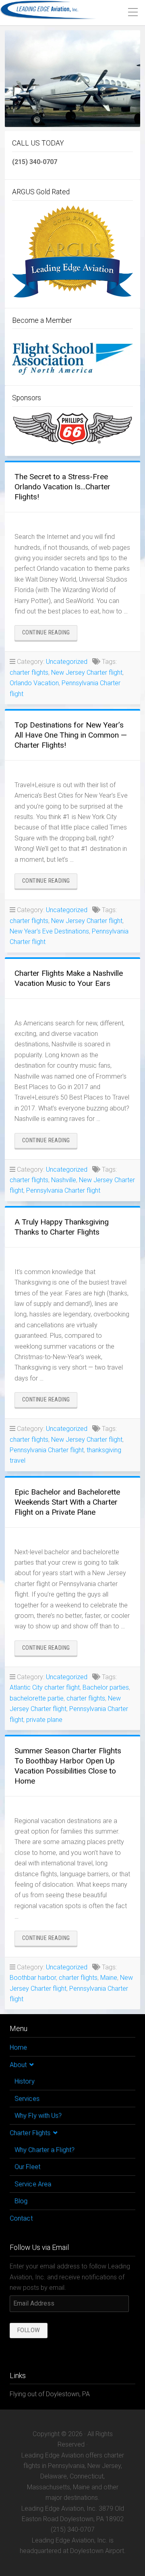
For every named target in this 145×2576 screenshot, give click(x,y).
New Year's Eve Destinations (49, 931)
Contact (21, 2218)
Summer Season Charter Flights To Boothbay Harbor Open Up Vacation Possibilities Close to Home (68, 1766)
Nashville (64, 1180)
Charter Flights (30, 2133)
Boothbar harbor (33, 1978)
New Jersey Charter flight (87, 673)
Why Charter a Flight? (45, 2150)
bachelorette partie (37, 1698)
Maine (109, 1978)
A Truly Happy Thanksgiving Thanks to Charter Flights (62, 1227)
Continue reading (50, 635)
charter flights (29, 673)
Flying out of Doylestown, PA (50, 2394)
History (25, 2081)
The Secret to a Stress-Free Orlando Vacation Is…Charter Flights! (62, 487)
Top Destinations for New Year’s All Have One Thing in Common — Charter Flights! (71, 735)
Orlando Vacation (34, 683)
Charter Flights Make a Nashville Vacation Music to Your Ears (69, 978)
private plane (44, 1720)
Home (18, 2047)
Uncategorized (67, 662)
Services (27, 2099)
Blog (21, 2201)
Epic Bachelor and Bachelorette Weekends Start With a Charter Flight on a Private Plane (67, 1502)
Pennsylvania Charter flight (63, 1190)
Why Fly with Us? (38, 2115)
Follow (29, 2330)
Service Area (33, 2184)
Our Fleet (27, 2167)
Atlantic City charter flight (45, 1687)
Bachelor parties (106, 1687)
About (18, 2065)
